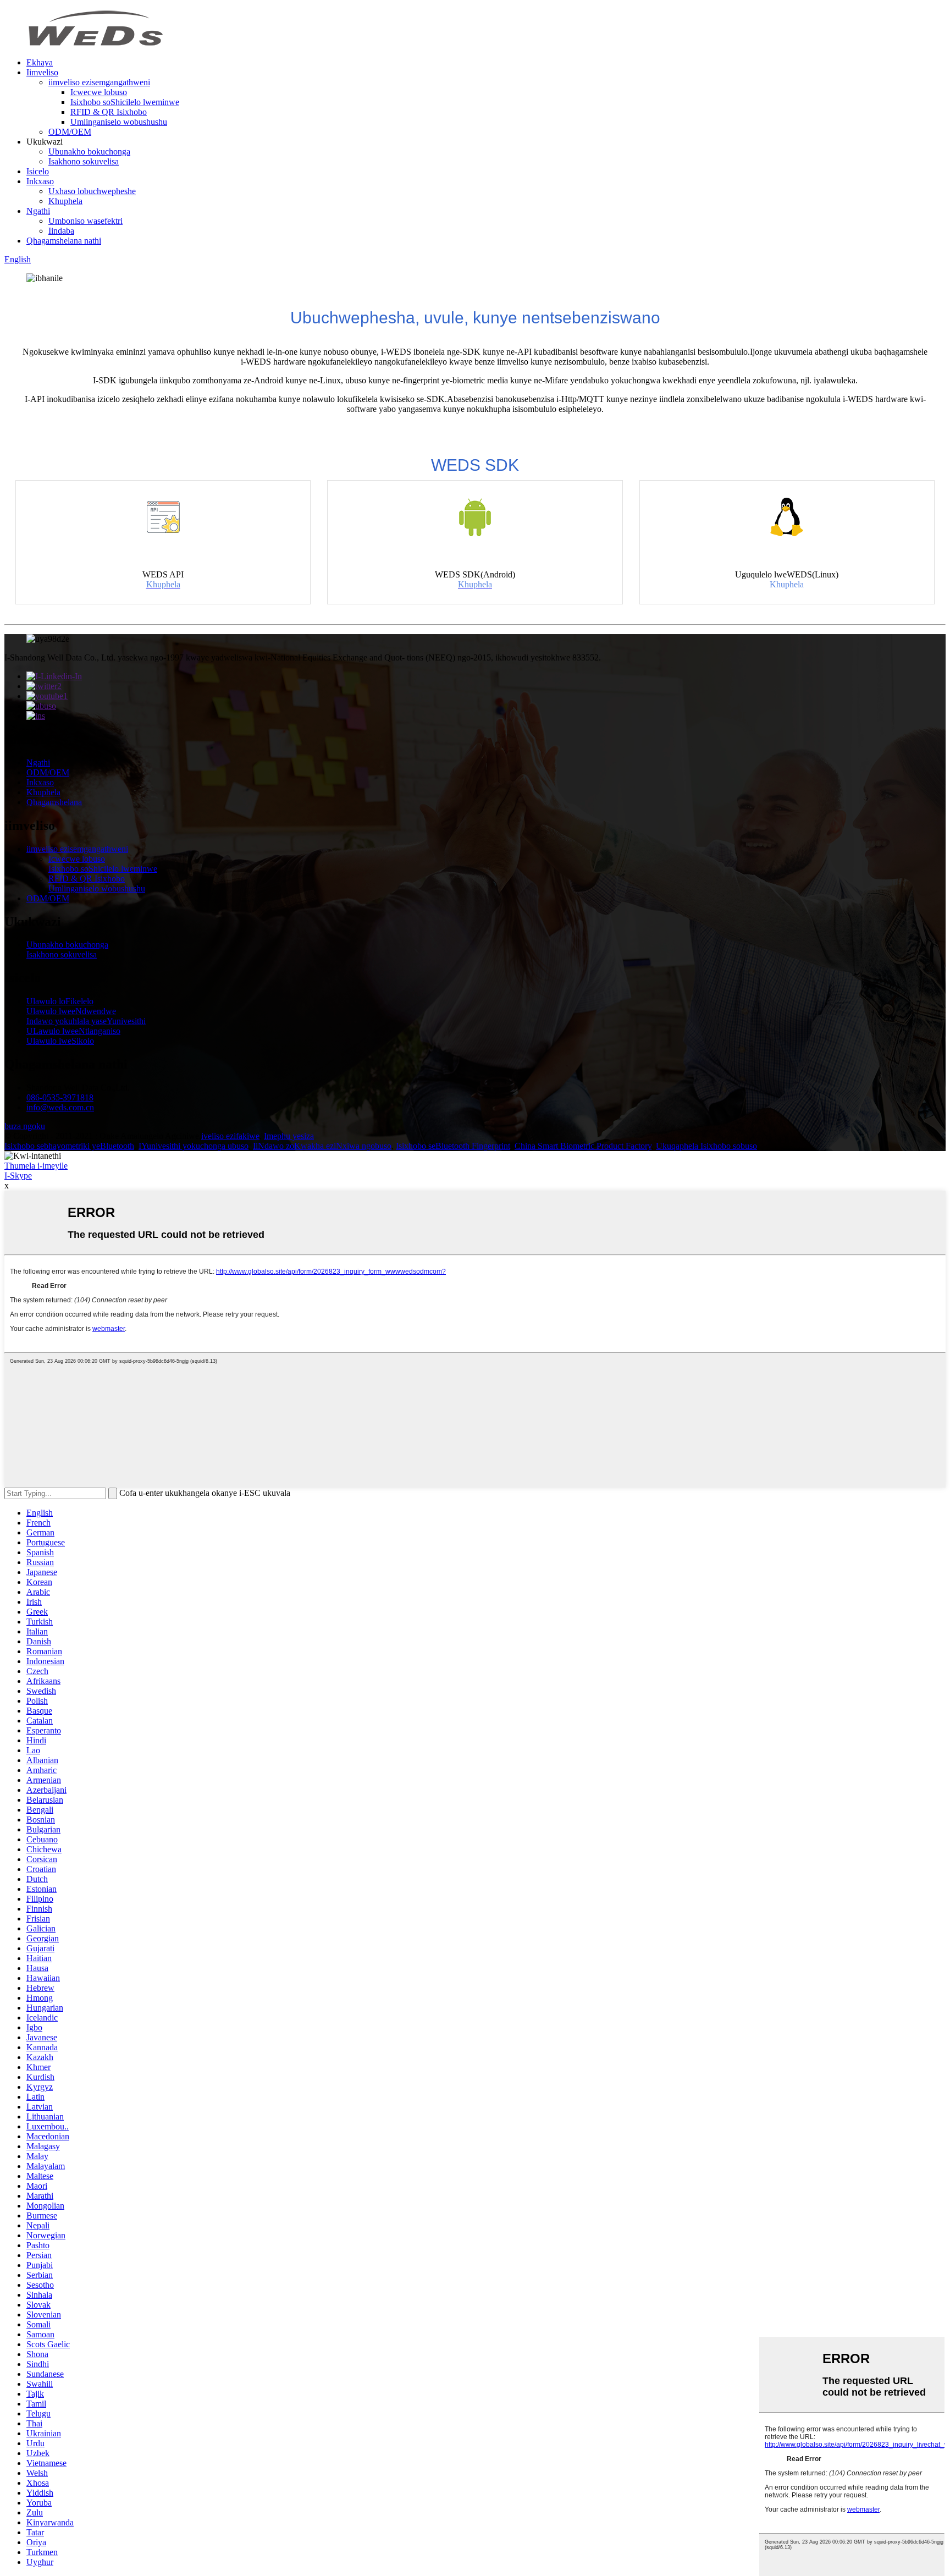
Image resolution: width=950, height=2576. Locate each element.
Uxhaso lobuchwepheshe (92, 191)
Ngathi (38, 211)
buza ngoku (25, 1126)
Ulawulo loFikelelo (60, 1001)
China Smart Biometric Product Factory (583, 1146)
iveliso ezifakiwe (230, 1136)
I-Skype (18, 1176)
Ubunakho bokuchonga (89, 152)
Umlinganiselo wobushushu (119, 122)
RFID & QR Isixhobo (109, 112)
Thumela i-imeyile (36, 1166)
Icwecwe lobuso (99, 92)
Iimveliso (42, 72)
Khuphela (65, 201)
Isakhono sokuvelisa (84, 161)
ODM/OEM (70, 132)
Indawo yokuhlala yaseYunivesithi (86, 1021)
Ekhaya (40, 62)
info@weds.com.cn (60, 1107)
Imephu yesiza (289, 1136)
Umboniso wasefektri (85, 221)
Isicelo (38, 171)
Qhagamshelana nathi (64, 241)
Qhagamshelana (54, 802)
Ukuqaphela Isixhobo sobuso (706, 1146)
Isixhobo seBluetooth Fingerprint (453, 1146)
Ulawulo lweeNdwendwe (71, 1011)
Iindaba (61, 231)
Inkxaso (40, 181)
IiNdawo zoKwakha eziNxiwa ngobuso (322, 1146)
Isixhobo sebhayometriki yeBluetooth (69, 1146)
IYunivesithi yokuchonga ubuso (194, 1146)
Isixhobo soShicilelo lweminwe (125, 102)
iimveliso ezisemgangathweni (99, 82)
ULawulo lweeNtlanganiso (73, 1031)
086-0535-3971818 (60, 1097)
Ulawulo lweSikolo (60, 1041)
